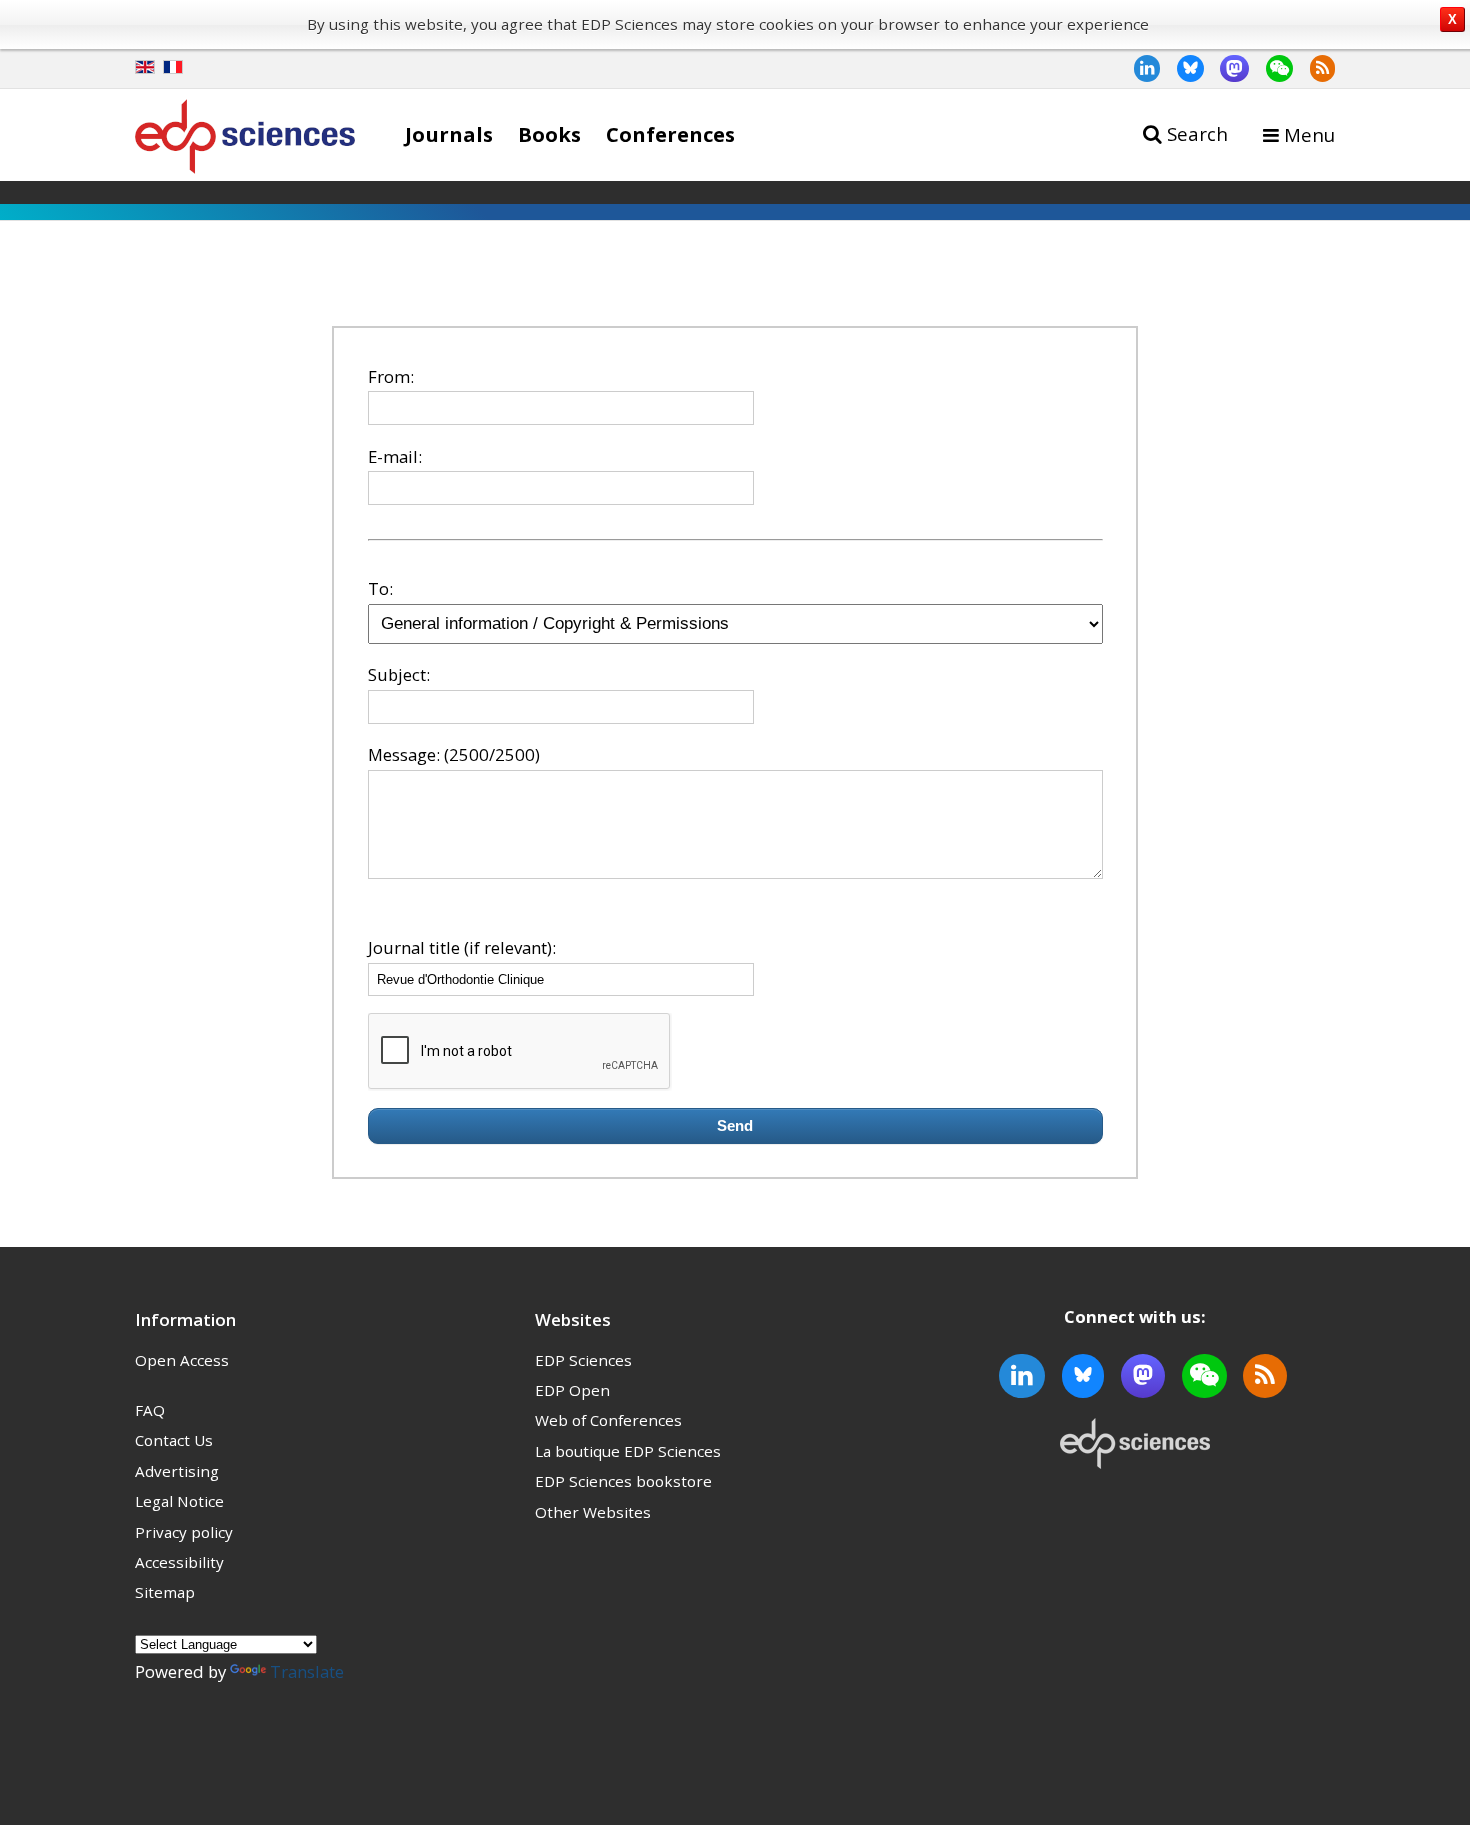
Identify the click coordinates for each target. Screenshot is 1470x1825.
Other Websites (593, 1512)
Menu (1309, 134)
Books (549, 134)
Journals (449, 134)
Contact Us (174, 1440)
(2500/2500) (492, 754)
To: (380, 588)
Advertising (177, 1471)
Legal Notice (179, 1501)
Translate (307, 1671)
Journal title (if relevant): (462, 947)
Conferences (670, 134)
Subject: (399, 674)
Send (735, 1125)
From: (391, 376)
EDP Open (572, 1390)
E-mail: (395, 456)
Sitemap (165, 1592)
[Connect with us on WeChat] (1271, 67)
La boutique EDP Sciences (628, 1451)
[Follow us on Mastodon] (1227, 67)
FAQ (150, 1410)
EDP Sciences (583, 1360)
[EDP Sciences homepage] (245, 140)
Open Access (182, 1360)
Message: (404, 754)
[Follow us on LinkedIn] (1138, 67)
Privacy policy (184, 1532)
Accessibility (179, 1562)
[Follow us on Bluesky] (1182, 67)
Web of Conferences (608, 1420)
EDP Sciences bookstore (623, 1481)
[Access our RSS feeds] (1314, 67)
